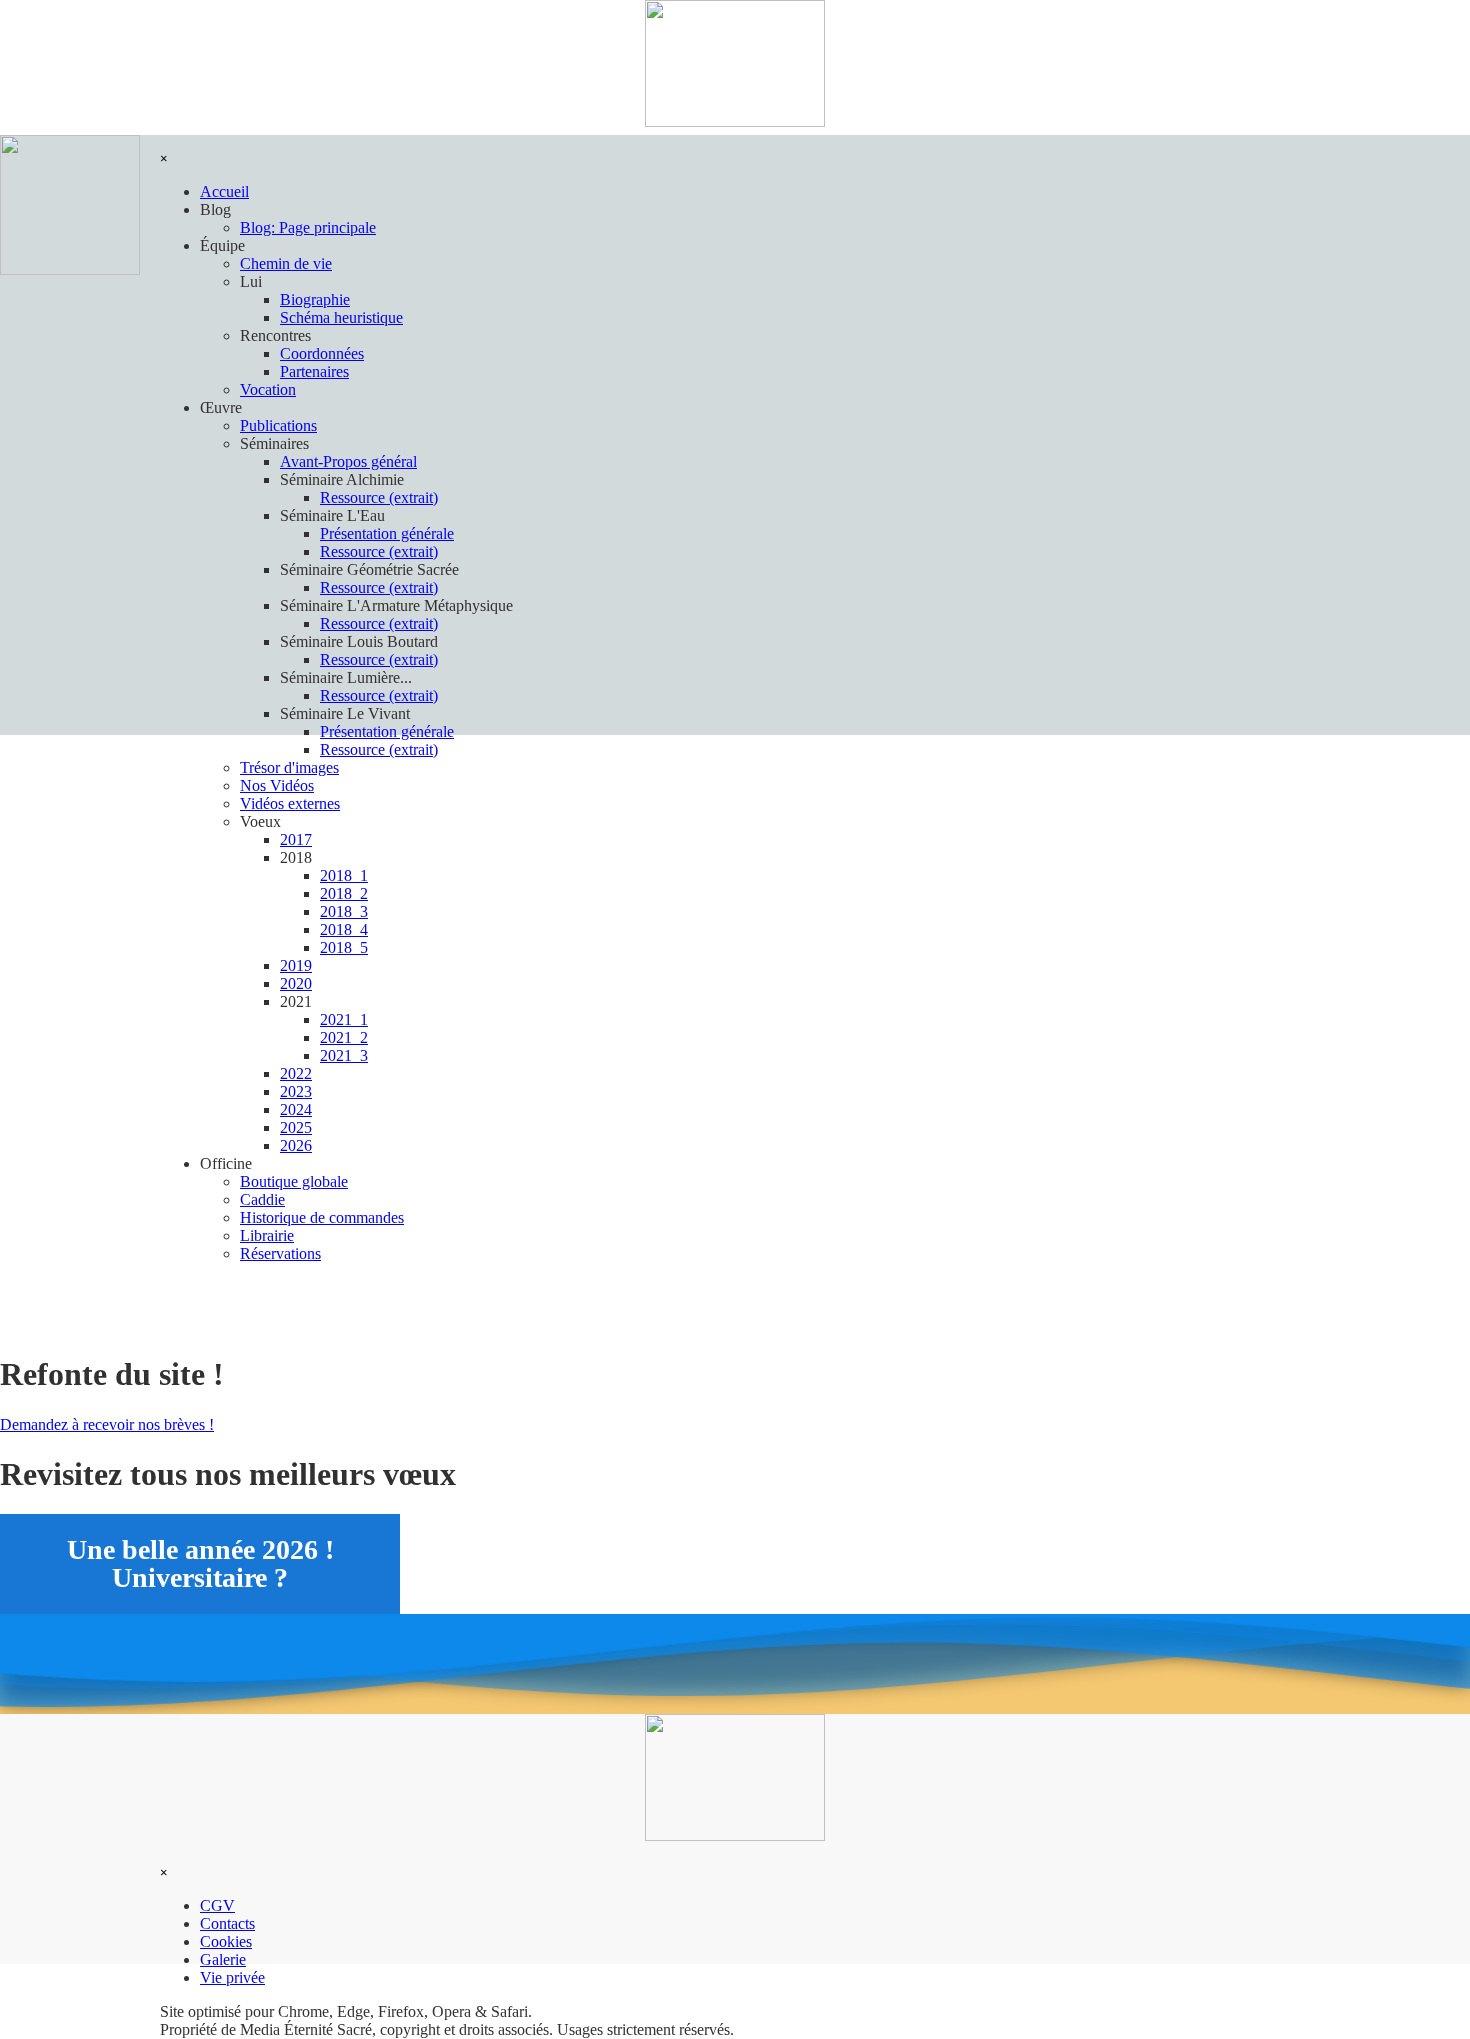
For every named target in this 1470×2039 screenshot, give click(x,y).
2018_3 (344, 911)
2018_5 (344, 947)
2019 (296, 965)
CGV (217, 1905)
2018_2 (344, 893)
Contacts (227, 1923)
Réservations (280, 1253)
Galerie (223, 1959)
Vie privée (232, 1977)
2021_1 (344, 1019)
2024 (296, 1109)
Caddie (262, 1199)
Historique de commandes (322, 1217)
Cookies (226, 1941)
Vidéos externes (290, 803)
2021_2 (344, 1037)
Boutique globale (294, 1181)
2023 (296, 1091)
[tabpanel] (735, 2021)
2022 (296, 1073)
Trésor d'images (289, 767)
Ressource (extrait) (379, 749)
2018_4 (344, 929)
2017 (296, 839)
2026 (296, 1145)
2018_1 (344, 875)
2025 (296, 1127)
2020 (296, 983)
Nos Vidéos (277, 785)
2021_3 (344, 1055)
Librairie (267, 1235)
